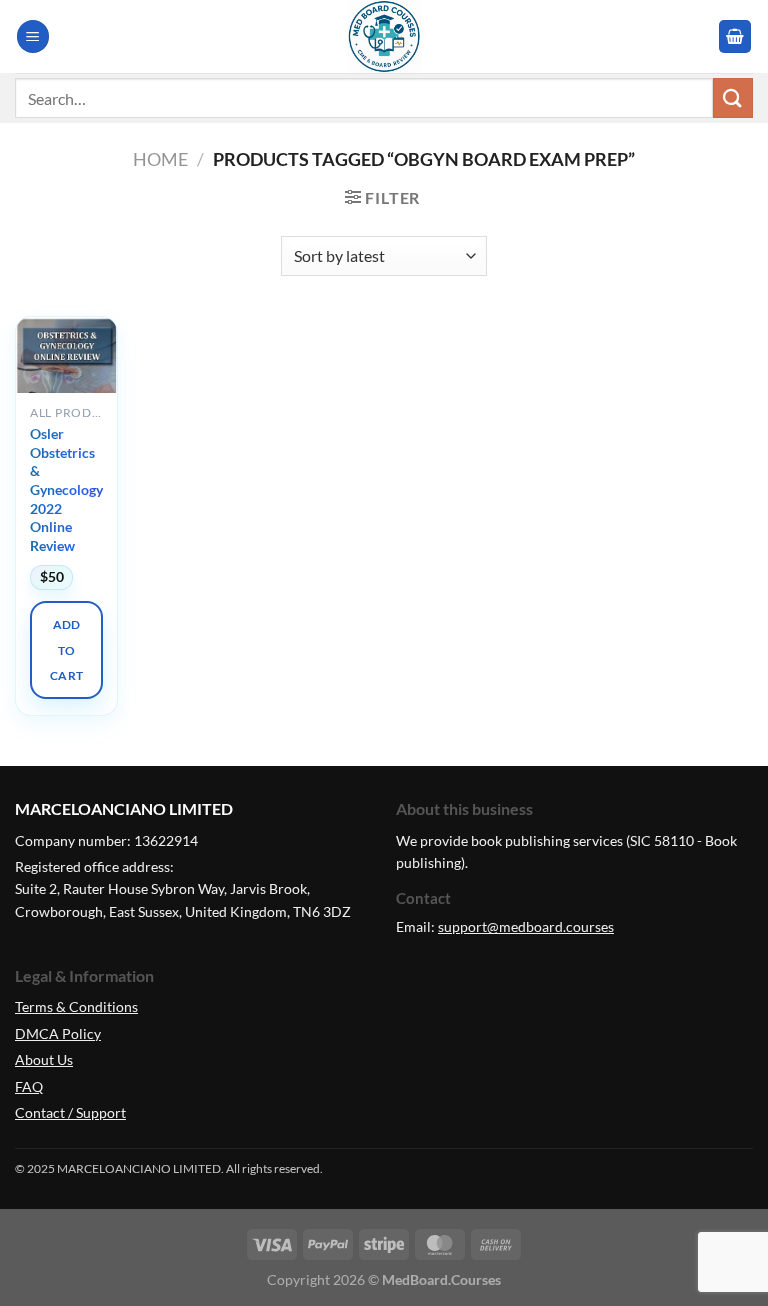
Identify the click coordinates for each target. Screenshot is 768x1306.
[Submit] (733, 97)
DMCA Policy (58, 1033)
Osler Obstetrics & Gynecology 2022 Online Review (66, 489)
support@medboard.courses (526, 926)
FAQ (29, 1086)
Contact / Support (70, 1112)
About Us (44, 1059)
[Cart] (735, 36)
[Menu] (33, 36)
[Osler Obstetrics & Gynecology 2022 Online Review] (66, 369)
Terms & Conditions (76, 1006)
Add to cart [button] (66, 650)
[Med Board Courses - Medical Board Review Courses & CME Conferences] (384, 36)
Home (160, 159)
